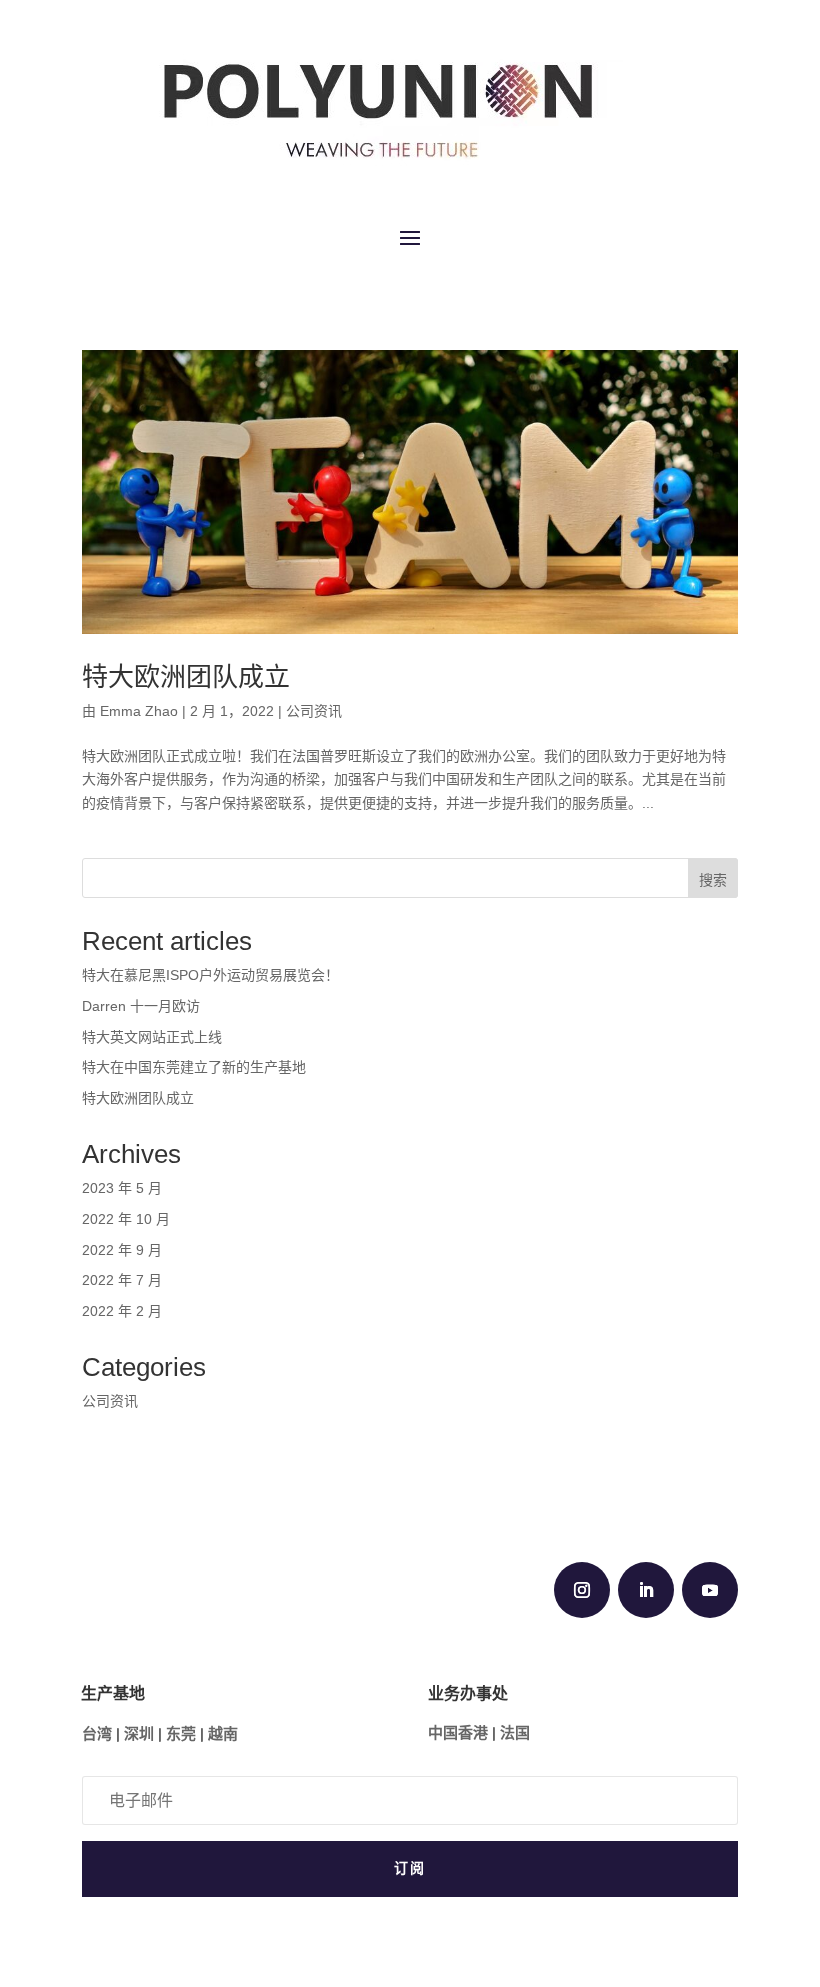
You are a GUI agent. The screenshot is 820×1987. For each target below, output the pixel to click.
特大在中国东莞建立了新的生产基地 (194, 1067)
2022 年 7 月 (122, 1280)
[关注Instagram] (582, 1590)
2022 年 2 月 (122, 1311)
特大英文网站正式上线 (152, 1037)
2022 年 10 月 (126, 1219)
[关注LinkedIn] (646, 1590)
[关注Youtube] (710, 1590)
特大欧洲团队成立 (186, 677)
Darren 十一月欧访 (141, 1006)
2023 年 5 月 (122, 1188)
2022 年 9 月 (122, 1250)
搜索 (713, 880)
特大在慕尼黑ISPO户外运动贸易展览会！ (210, 975)
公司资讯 (314, 711)
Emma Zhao (139, 711)
